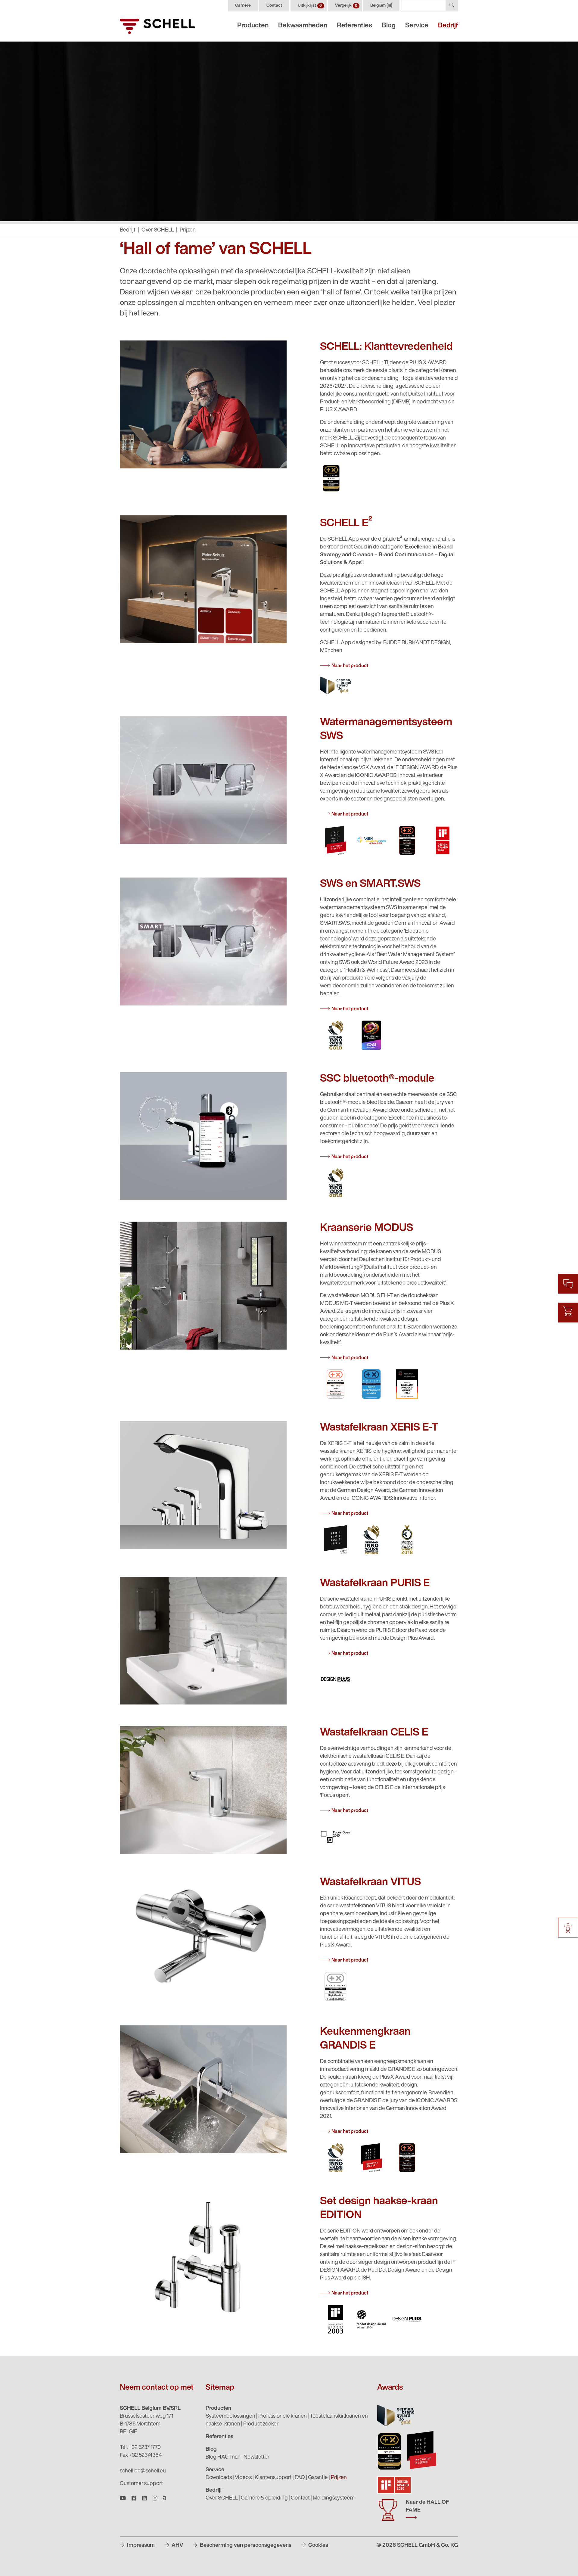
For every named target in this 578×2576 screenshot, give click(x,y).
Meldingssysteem (334, 2498)
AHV (177, 2546)
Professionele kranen (283, 2416)
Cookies (318, 2546)
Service (417, 26)
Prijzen (339, 2478)
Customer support (141, 2484)
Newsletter (256, 2457)
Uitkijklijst (310, 6)
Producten (253, 26)
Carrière (243, 6)
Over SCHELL (158, 230)
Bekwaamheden (303, 26)
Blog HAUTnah (223, 2457)
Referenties (354, 26)
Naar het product (350, 666)
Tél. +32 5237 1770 (140, 2448)
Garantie (318, 2478)
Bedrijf (448, 26)
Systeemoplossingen (230, 2416)
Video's (243, 2478)
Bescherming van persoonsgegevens (245, 2546)
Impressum (140, 2546)
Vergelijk (346, 6)
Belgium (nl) (381, 6)
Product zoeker (261, 2424)
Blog (389, 26)
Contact (274, 6)
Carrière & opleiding (264, 2498)
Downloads (219, 2478)
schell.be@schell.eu (143, 2471)
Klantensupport (273, 2478)
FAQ (300, 2478)
